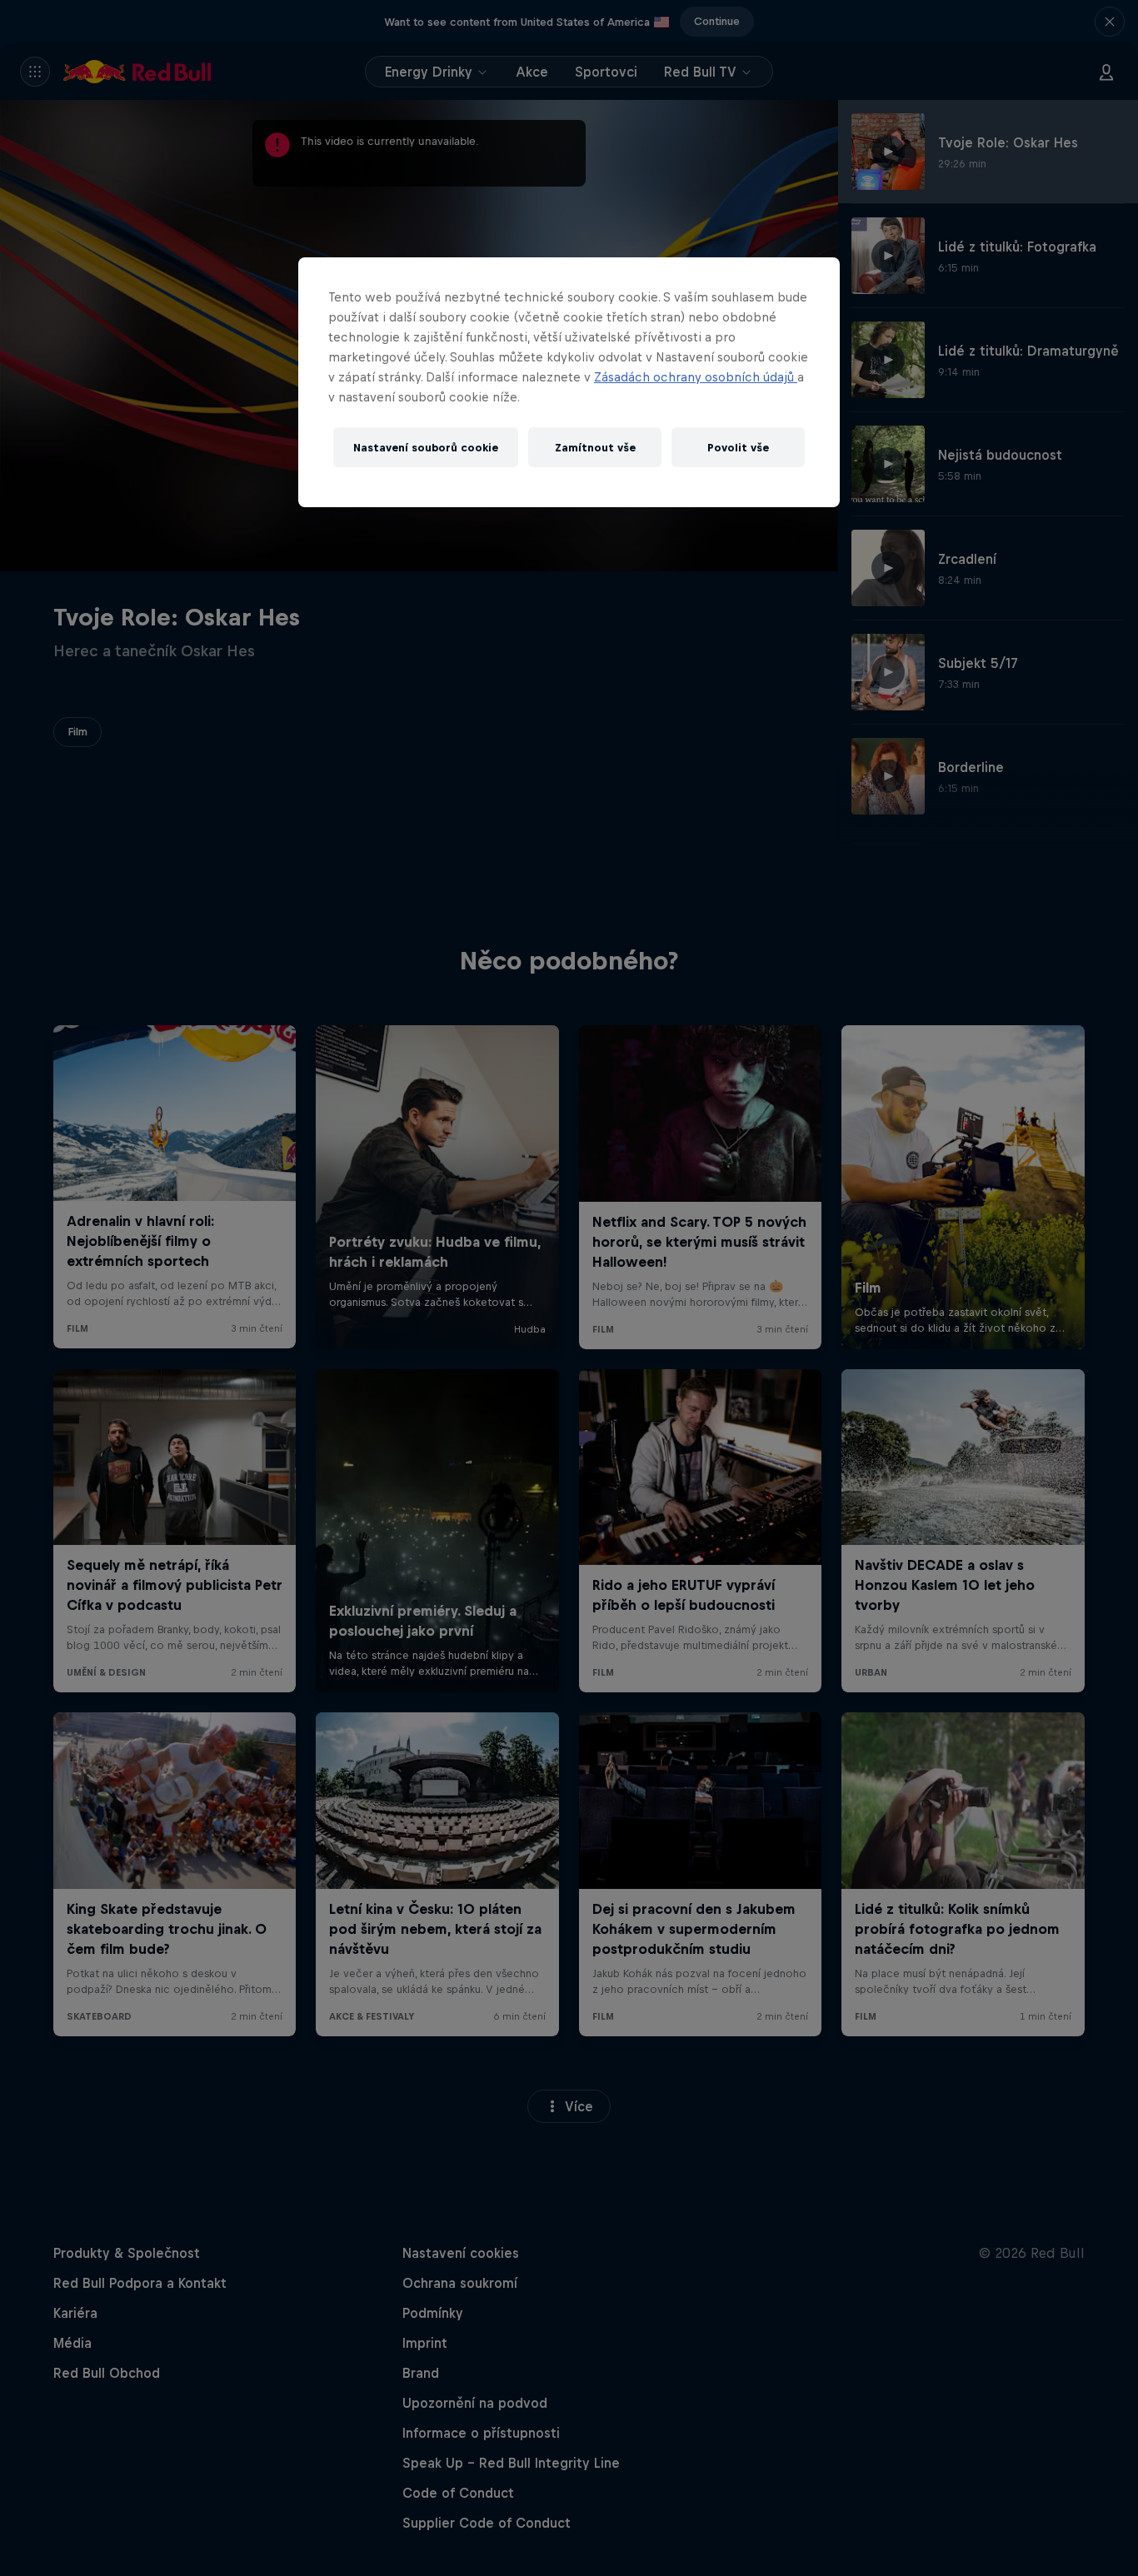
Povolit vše (738, 448)
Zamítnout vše (595, 448)
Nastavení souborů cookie (426, 448)
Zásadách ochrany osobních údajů (696, 377)
